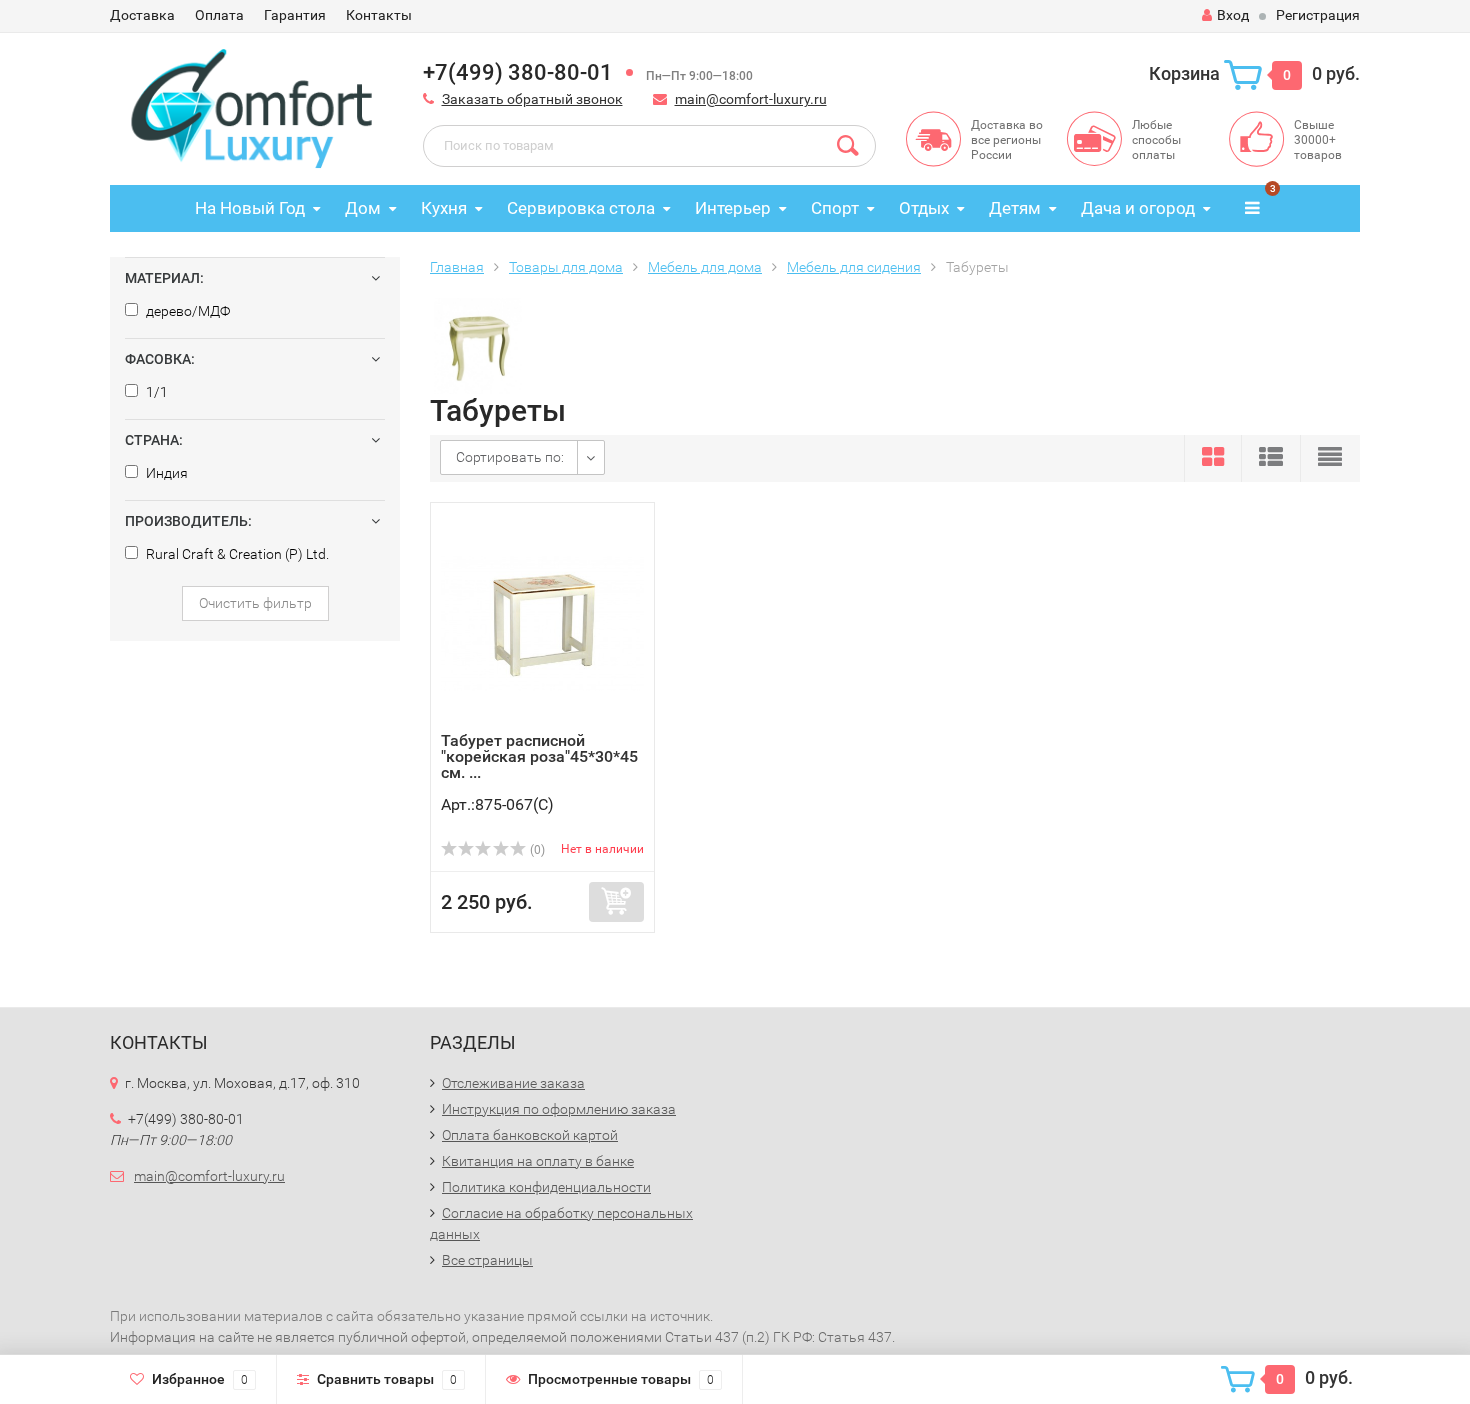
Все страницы (487, 1260)
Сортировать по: (510, 457)
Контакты (379, 15)
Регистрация (1318, 15)
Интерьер (733, 208)
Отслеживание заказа (513, 1083)
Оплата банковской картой (530, 1135)
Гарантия (295, 15)
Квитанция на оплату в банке (538, 1161)
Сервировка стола (581, 208)
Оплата (219, 15)
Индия (165, 473)
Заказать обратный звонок (532, 99)
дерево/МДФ (186, 311)
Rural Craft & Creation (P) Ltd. (236, 554)
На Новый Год (250, 208)
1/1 (155, 392)
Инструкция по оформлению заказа (559, 1109)
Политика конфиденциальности (546, 1187)
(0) (536, 850)
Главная (457, 267)
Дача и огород (1138, 208)
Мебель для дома (705, 267)
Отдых (924, 208)
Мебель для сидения (854, 267)
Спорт (835, 208)
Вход (1233, 15)
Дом (363, 208)
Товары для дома (566, 267)
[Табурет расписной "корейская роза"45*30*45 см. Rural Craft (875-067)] (542, 622)
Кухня (444, 208)
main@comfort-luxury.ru (751, 99)
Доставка (142, 15)
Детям (1015, 208)
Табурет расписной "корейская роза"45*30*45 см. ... (539, 756)
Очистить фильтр (255, 603)
